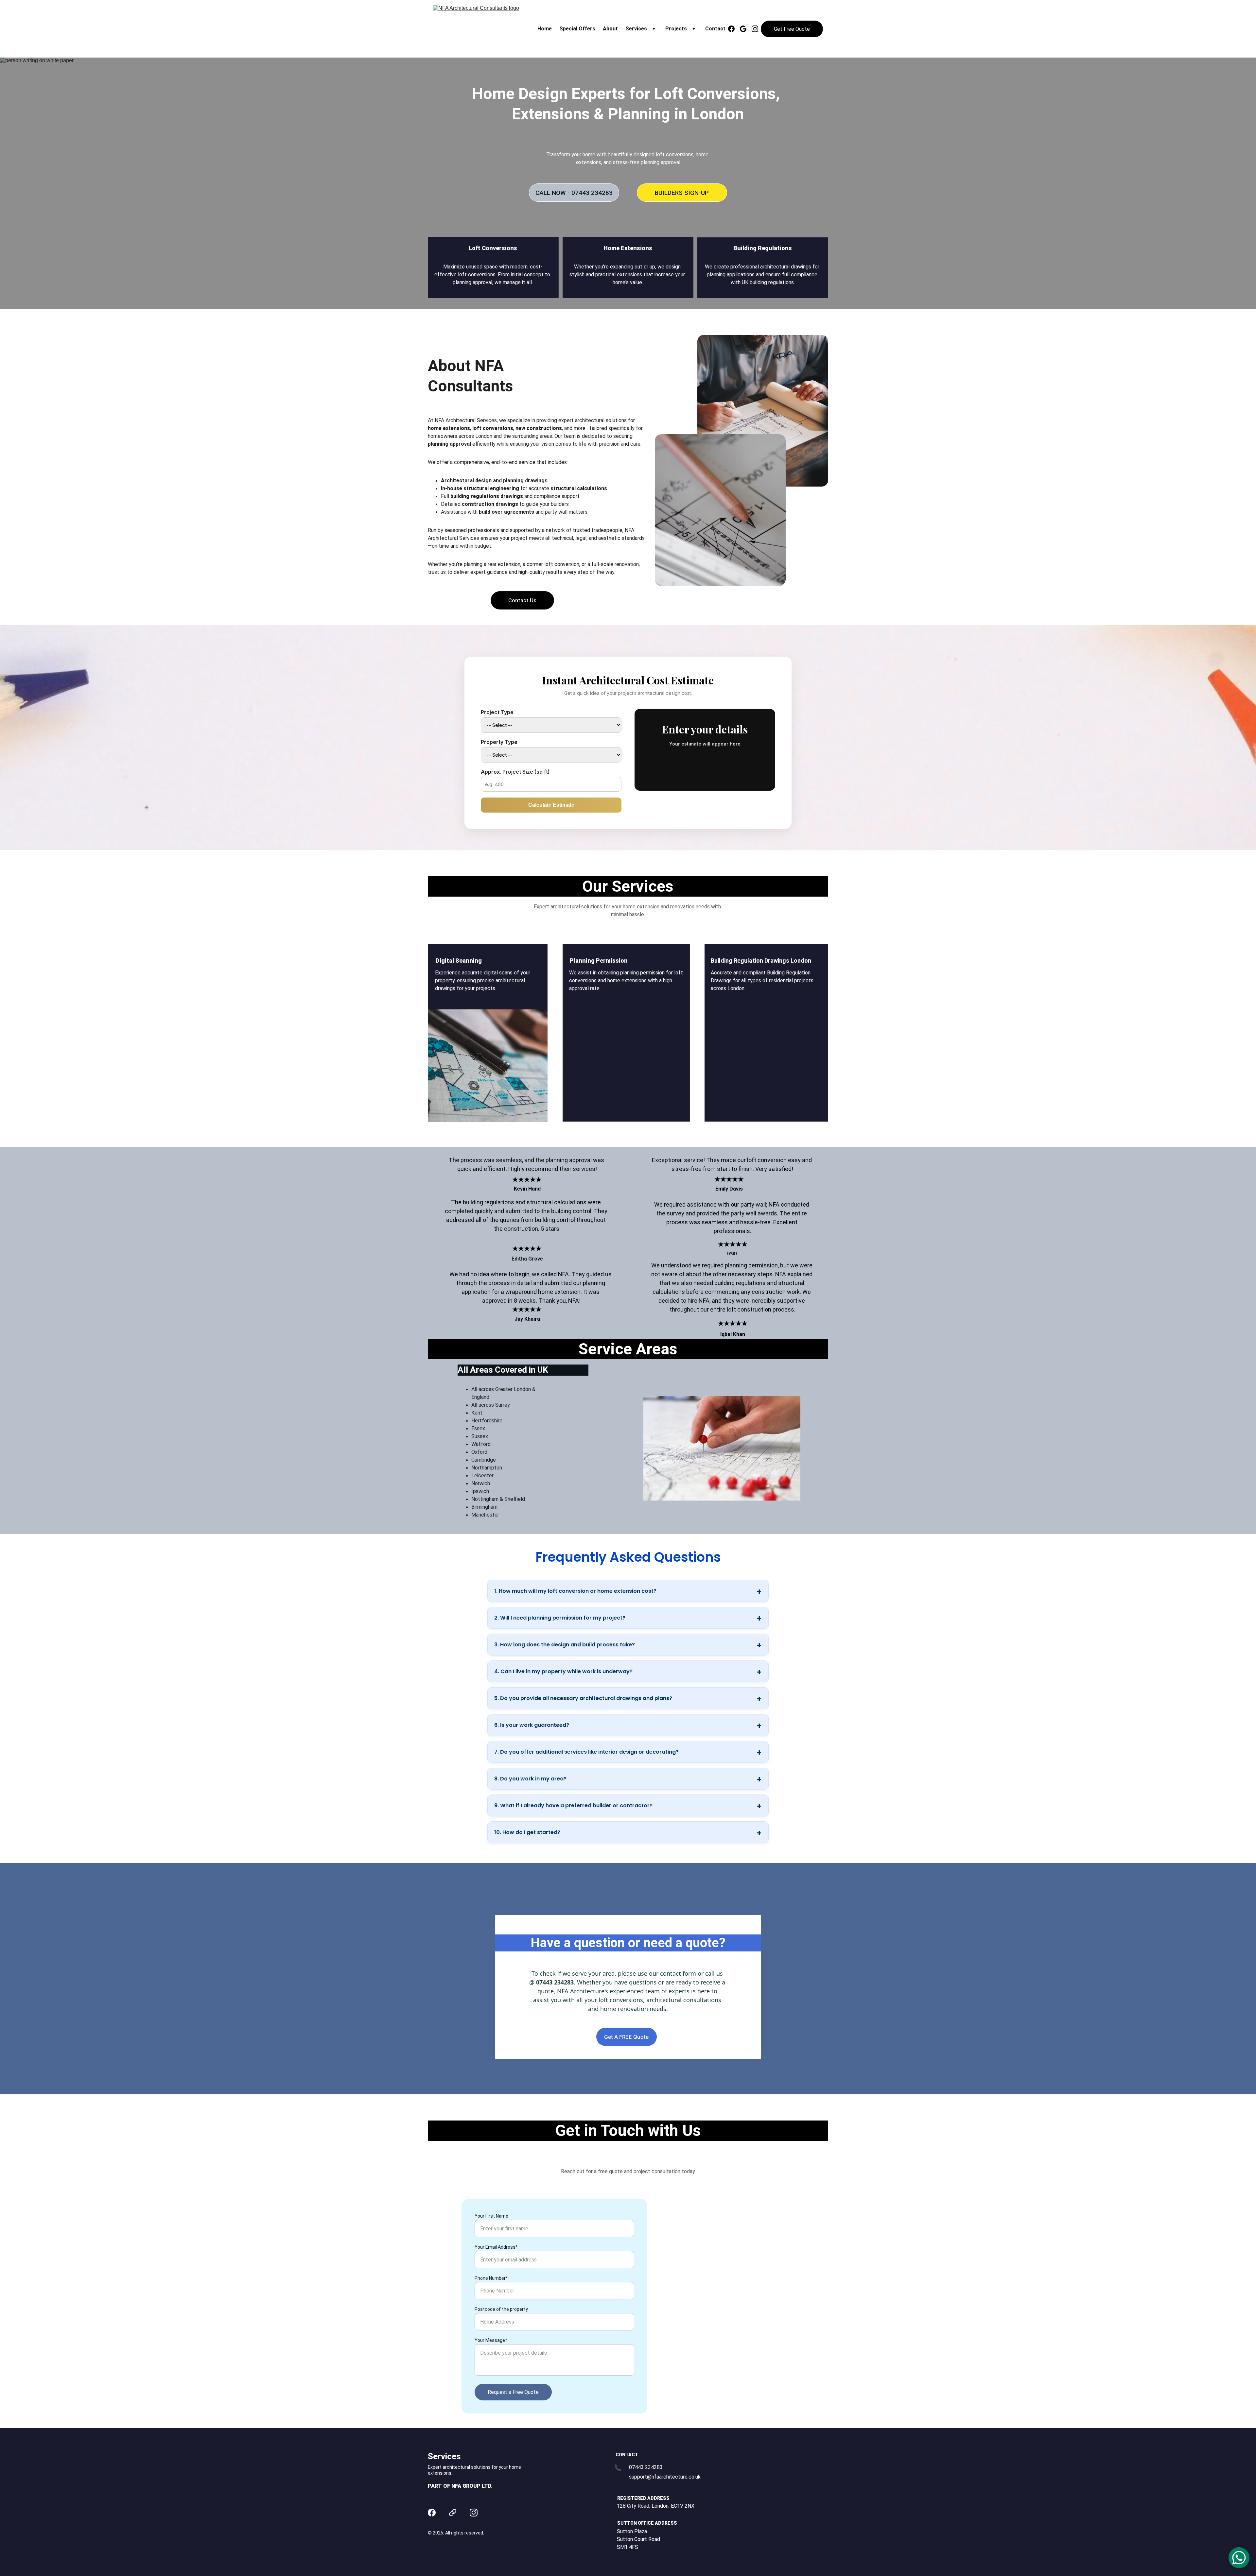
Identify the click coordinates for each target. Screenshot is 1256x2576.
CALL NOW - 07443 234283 (574, 193)
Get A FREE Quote (626, 2037)
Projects (676, 29)
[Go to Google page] (746, 29)
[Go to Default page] (453, 2513)
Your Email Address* (496, 2247)
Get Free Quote (792, 29)
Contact (715, 29)
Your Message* (491, 2340)
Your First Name (491, 2216)
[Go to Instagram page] (755, 29)
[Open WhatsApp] (1239, 2558)
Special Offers (577, 29)
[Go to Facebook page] (734, 29)
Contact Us (522, 601)
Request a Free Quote (513, 2392)
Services (636, 29)
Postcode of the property (501, 2309)
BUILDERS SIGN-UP (682, 193)
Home (545, 29)
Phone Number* (491, 2278)
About (610, 29)
